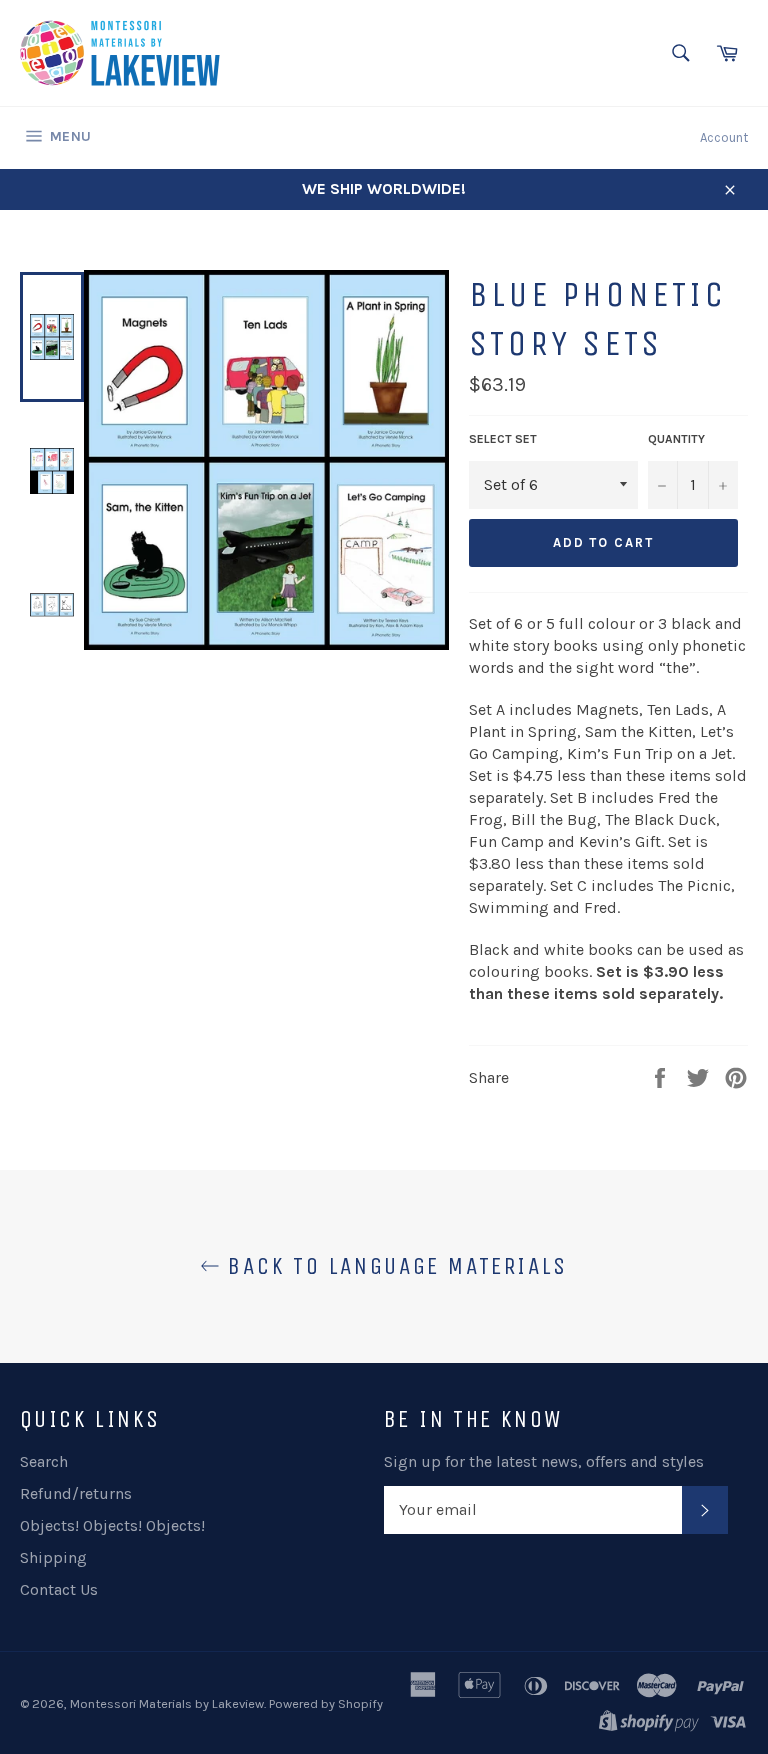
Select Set (503, 439)
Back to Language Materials (394, 1266)
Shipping (53, 1557)
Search (44, 1461)
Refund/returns (76, 1493)
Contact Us (59, 1589)
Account (724, 137)
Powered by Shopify (326, 1703)
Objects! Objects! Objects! (112, 1525)
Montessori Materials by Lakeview (167, 1703)
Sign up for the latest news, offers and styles (544, 1461)
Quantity (676, 439)
